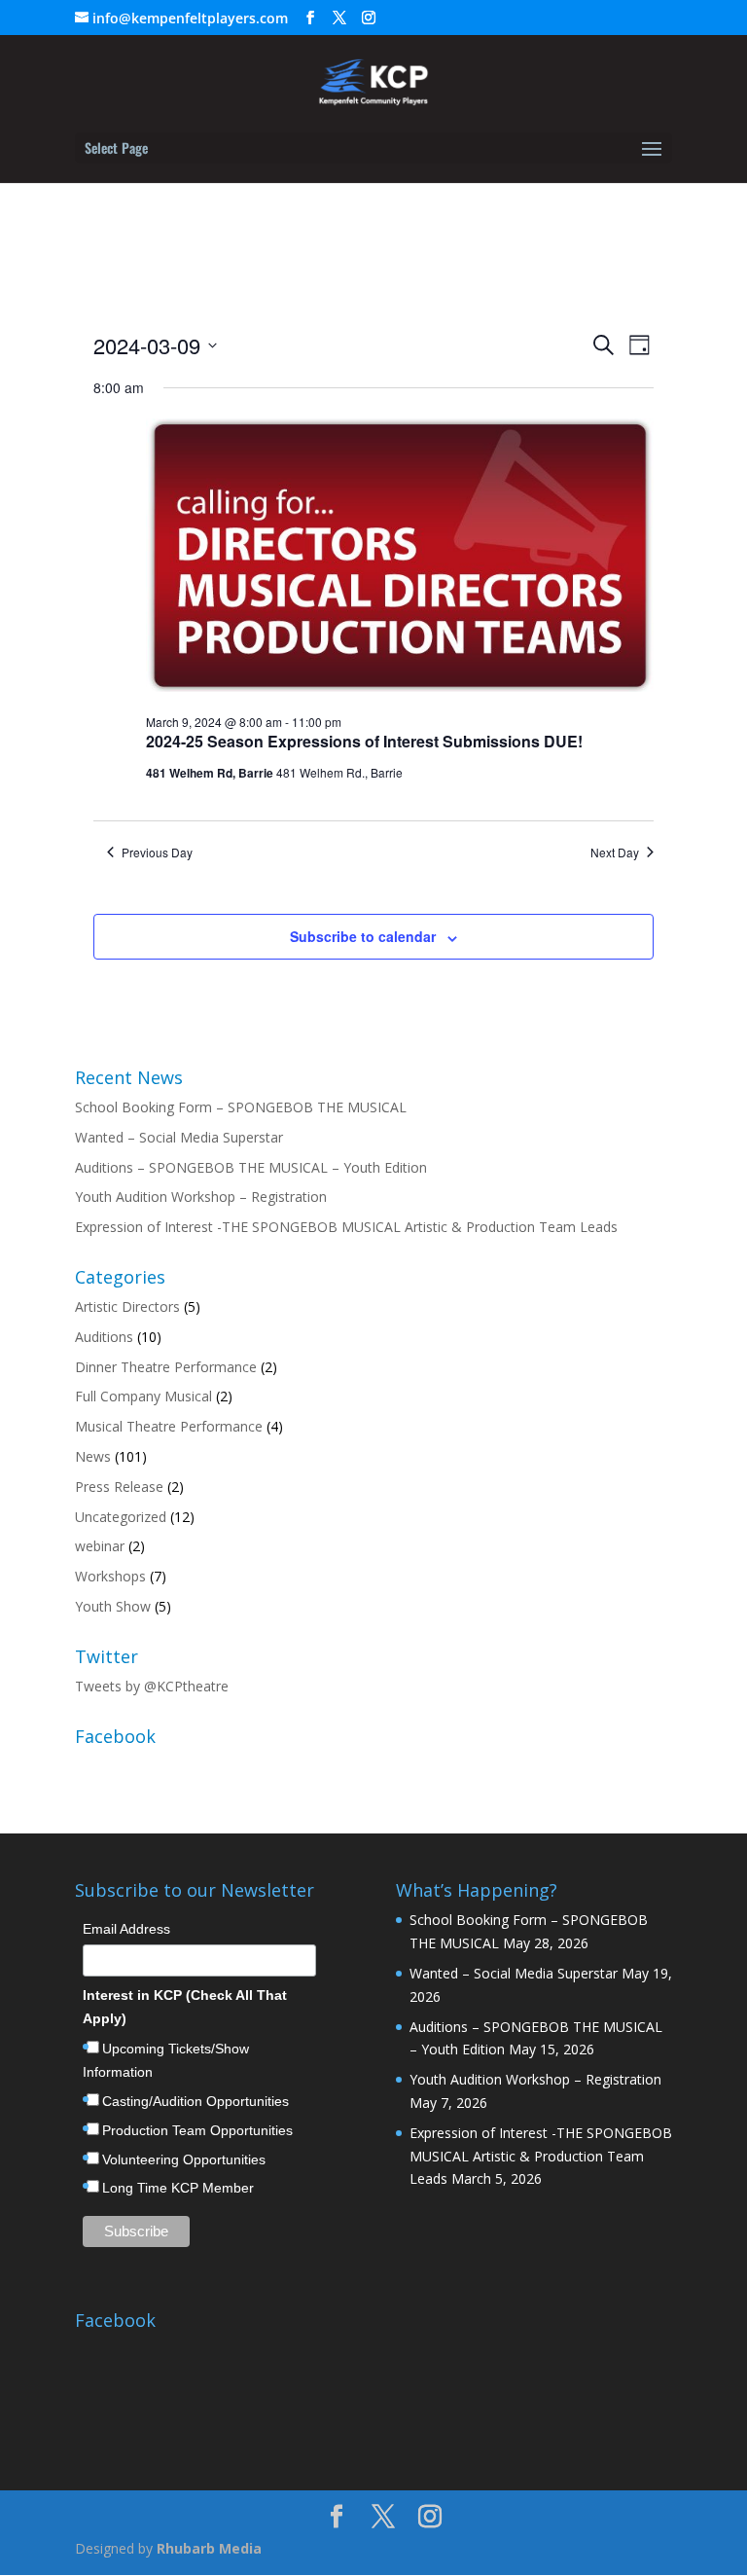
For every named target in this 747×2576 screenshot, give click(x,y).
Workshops (110, 1576)
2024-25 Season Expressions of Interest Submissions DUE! (364, 741)
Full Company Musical (143, 1396)
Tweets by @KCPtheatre (152, 1686)
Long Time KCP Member (178, 2188)
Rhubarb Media (209, 2548)
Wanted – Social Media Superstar (179, 1137)
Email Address (126, 1929)
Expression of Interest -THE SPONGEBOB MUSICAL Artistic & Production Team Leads (346, 1227)
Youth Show (113, 1606)
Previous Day (157, 853)
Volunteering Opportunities (184, 2159)
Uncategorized (121, 1517)
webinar (100, 1546)
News (93, 1456)
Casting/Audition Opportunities (196, 2101)
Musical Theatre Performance (169, 1426)
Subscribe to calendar (363, 936)
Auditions (104, 1337)
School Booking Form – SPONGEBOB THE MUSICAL (241, 1107)
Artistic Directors (127, 1306)
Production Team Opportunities (197, 2130)
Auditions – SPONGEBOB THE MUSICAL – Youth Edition (251, 1167)
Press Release (119, 1487)
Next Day (615, 853)
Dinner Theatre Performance (166, 1367)
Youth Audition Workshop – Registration (201, 1197)
